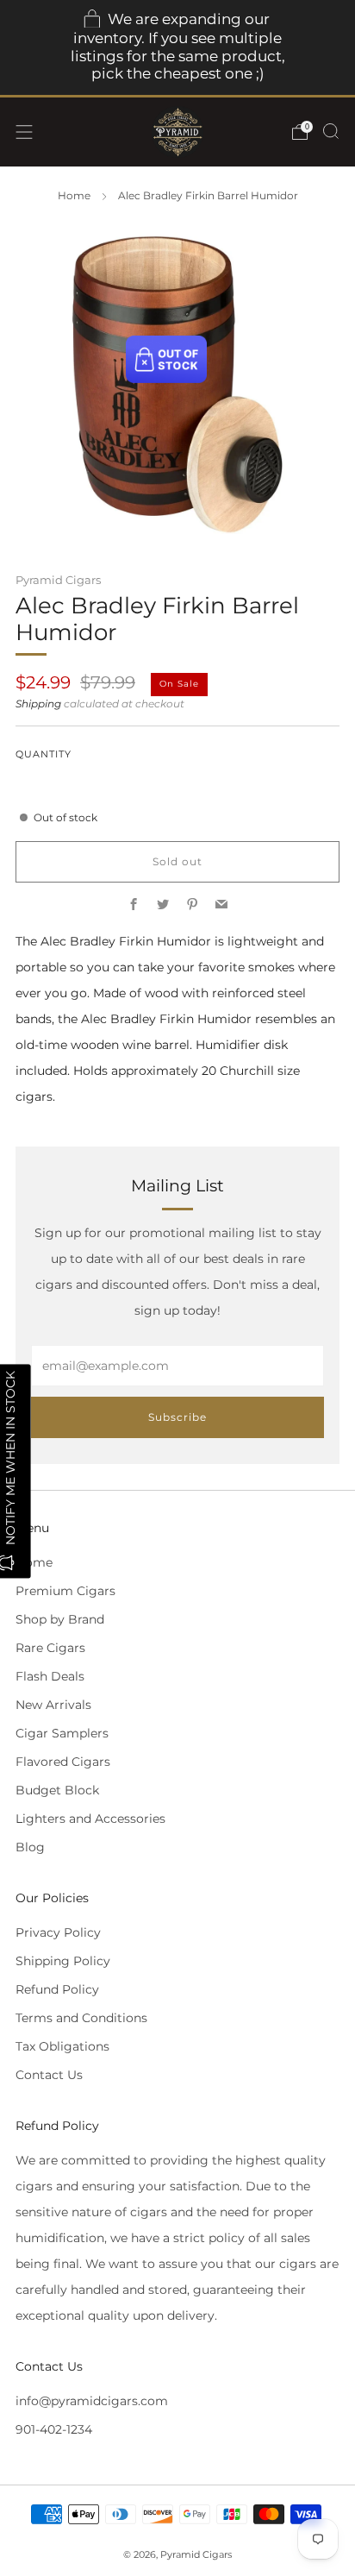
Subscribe (177, 1417)
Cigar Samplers (62, 1733)
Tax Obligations (62, 2046)
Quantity (44, 754)
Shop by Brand (60, 1619)
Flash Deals (50, 1676)
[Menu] (24, 132)
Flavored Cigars (63, 1762)
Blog (30, 1847)
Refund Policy (57, 1989)
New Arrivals (53, 1705)
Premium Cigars (65, 1591)
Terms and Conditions (81, 2018)
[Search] (331, 131)
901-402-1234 (54, 2429)
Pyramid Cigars (58, 580)
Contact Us (49, 2075)
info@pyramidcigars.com (92, 2401)
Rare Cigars (50, 1648)
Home (74, 196)
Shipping (38, 704)
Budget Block (57, 1790)
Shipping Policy (63, 1961)
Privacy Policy (58, 1932)
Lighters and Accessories (90, 1819)
